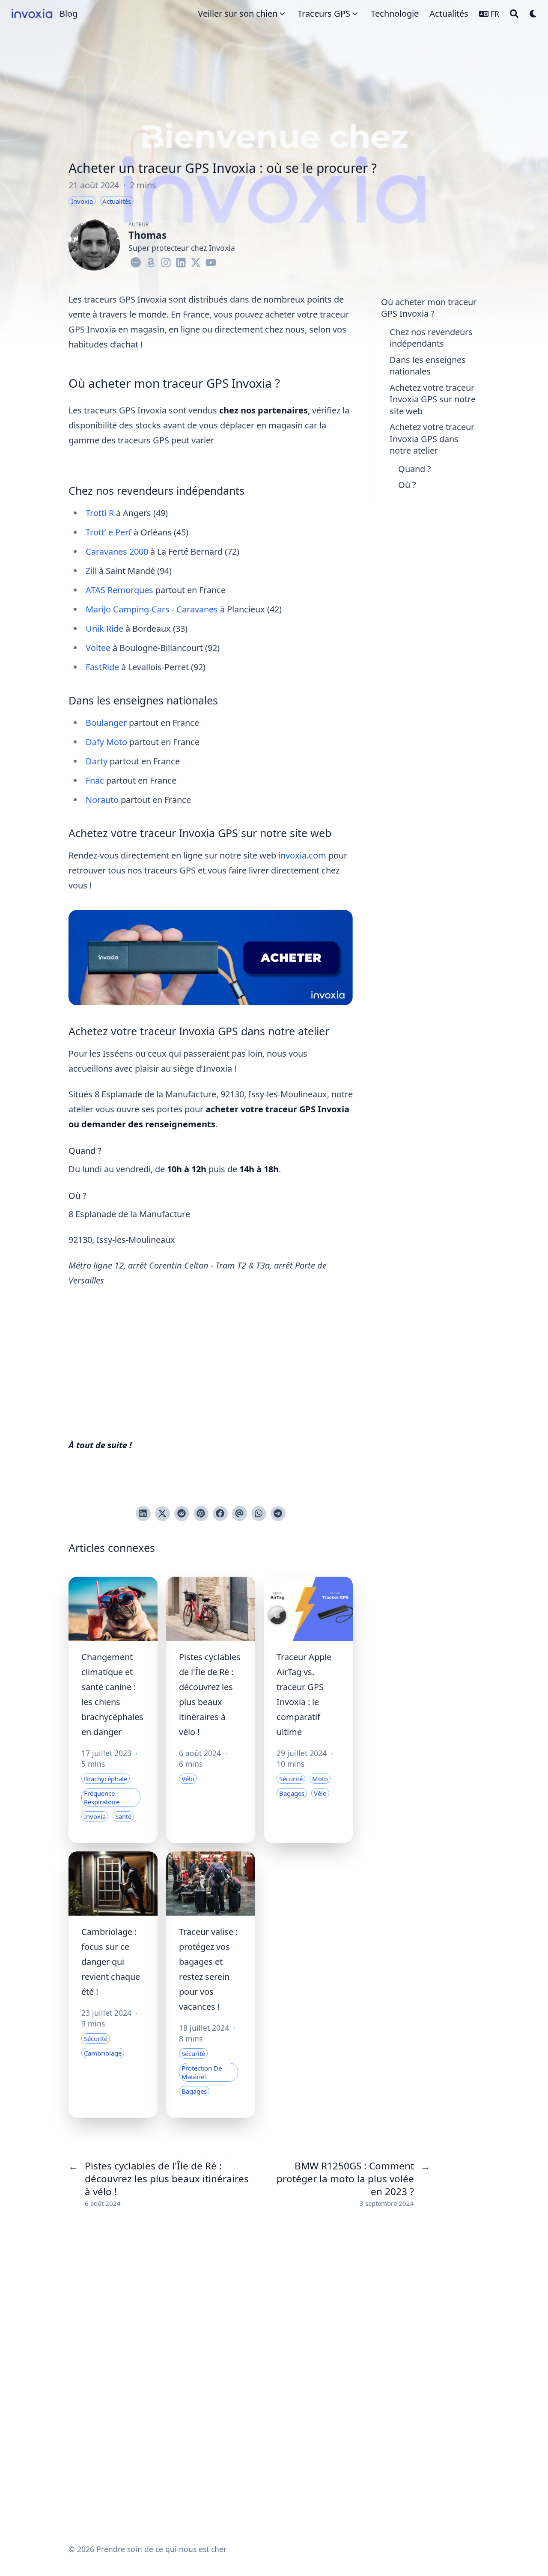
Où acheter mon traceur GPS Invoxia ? (429, 308)
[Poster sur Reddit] (182, 1514)
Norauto (102, 800)
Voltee (98, 648)
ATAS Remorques (119, 590)
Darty (97, 761)
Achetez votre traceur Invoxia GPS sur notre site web (433, 399)
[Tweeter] (162, 1514)
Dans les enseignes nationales (428, 366)
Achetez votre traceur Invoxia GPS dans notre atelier (432, 439)
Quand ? (415, 469)
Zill (91, 571)
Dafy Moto (106, 742)
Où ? (407, 485)
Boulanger (106, 723)
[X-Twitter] (196, 261)
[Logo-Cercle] (136, 261)
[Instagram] (166, 261)
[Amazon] (151, 261)
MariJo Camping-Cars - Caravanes (152, 609)
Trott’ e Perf (109, 532)
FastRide (102, 667)
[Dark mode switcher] (533, 14)
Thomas (147, 235)
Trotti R (100, 513)
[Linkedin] (181, 261)
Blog (68, 13)
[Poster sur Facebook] (220, 1514)
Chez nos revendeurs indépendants (431, 338)
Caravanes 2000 (117, 551)
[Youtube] (211, 261)
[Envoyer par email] (240, 1514)
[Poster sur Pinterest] (201, 1514)
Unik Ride (104, 628)
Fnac (95, 780)
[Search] (514, 14)
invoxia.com (302, 855)
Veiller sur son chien (238, 13)
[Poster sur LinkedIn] (143, 1514)
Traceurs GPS (324, 13)
